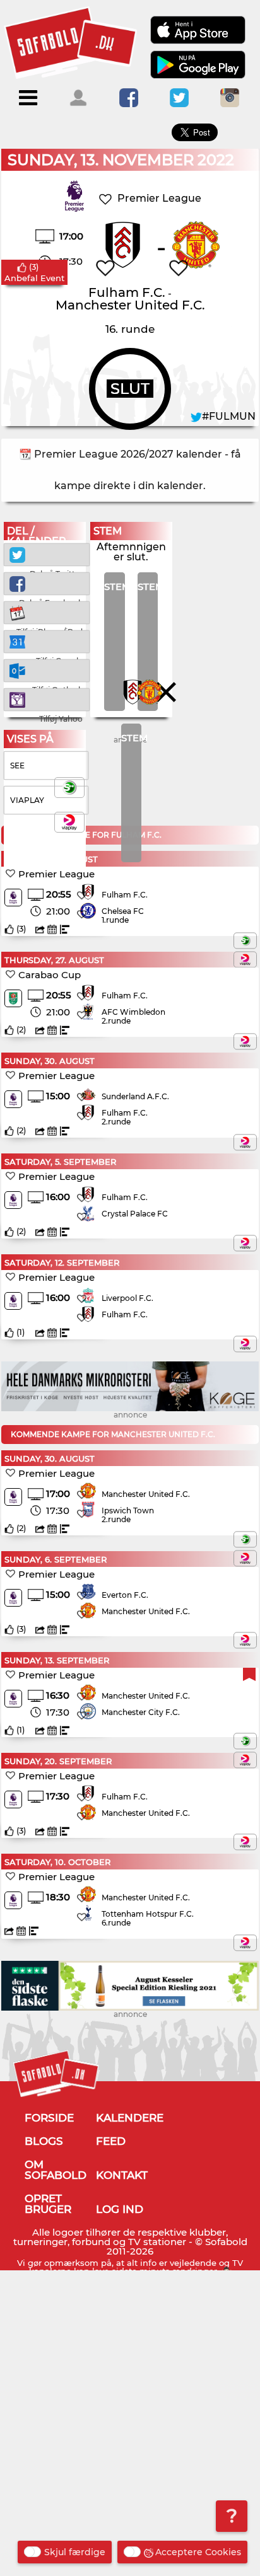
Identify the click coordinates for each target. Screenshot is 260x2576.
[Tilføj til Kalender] (46, 612)
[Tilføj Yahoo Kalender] (46, 699)
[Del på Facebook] (46, 583)
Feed (111, 2141)
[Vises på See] (245, 940)
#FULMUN (229, 416)
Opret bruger (48, 2204)
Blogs (44, 2141)
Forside (49, 2118)
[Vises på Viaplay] (245, 959)
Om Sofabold (56, 2170)
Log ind (120, 2209)
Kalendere (130, 2118)
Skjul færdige (75, 2552)
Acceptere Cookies (198, 2552)
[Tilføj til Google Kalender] (46, 641)
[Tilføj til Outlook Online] (46, 670)
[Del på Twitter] (46, 554)
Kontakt (122, 2175)
